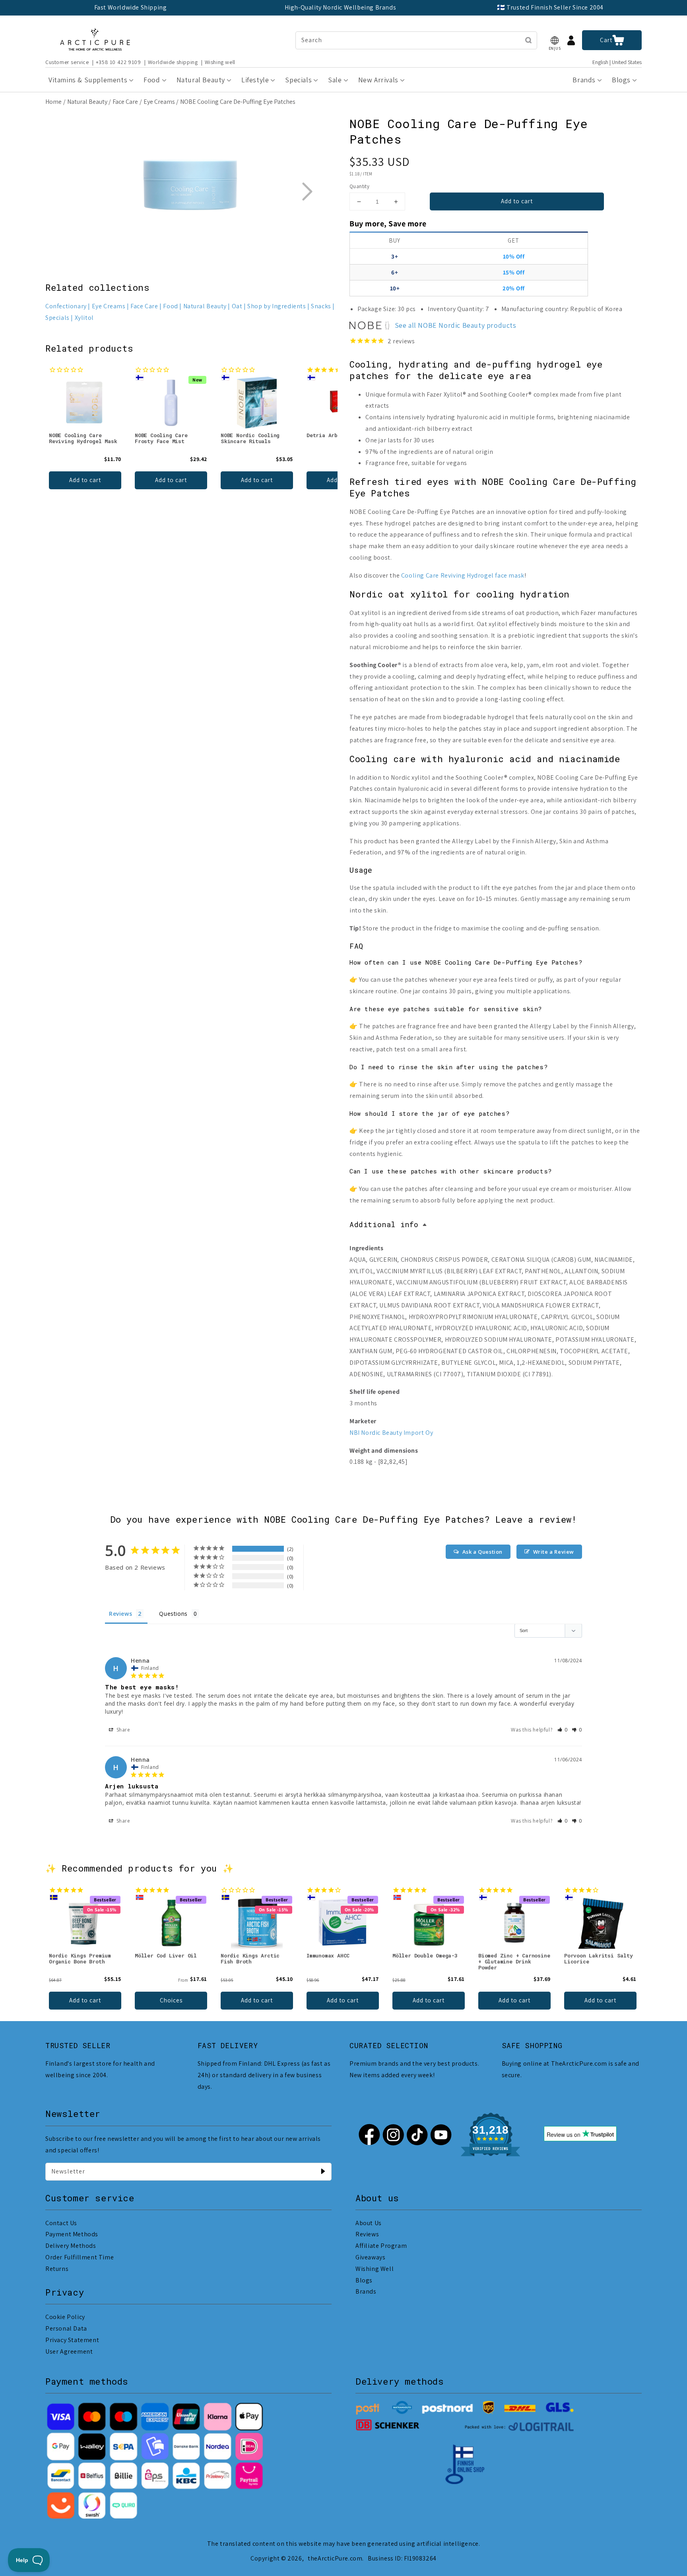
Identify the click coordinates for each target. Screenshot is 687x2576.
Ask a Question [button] (482, 1552)
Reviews (367, 2234)
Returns (57, 2269)
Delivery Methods (71, 2246)
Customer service (67, 62)
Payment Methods (72, 2234)
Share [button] (123, 1730)
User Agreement (69, 2351)
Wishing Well (375, 2269)
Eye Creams (159, 102)
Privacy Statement (72, 2340)
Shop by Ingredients (277, 306)
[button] (555, 40)
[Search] (528, 40)
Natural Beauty (87, 102)
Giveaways (370, 2257)
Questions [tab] (173, 1614)
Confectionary (66, 306)
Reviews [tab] (120, 1614)
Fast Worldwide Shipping (131, 7)
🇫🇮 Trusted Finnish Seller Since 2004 (550, 7)
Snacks (321, 306)
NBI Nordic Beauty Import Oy (391, 1433)
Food (170, 306)
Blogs (364, 2280)
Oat (237, 306)
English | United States (617, 62)
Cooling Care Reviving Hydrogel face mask (463, 575)
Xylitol (84, 318)
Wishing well (220, 62)
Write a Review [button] (554, 1552)
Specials (57, 318)
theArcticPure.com (335, 2558)
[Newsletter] (323, 2171)
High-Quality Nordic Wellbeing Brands (341, 7)
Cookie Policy (65, 2317)
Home (53, 102)
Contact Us (61, 2223)
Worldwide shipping (173, 62)
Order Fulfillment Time (80, 2257)
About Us (369, 2223)
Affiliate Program (381, 2246)
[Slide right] (307, 191)
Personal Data (66, 2328)
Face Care (125, 102)
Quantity (359, 186)
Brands (366, 2291)
